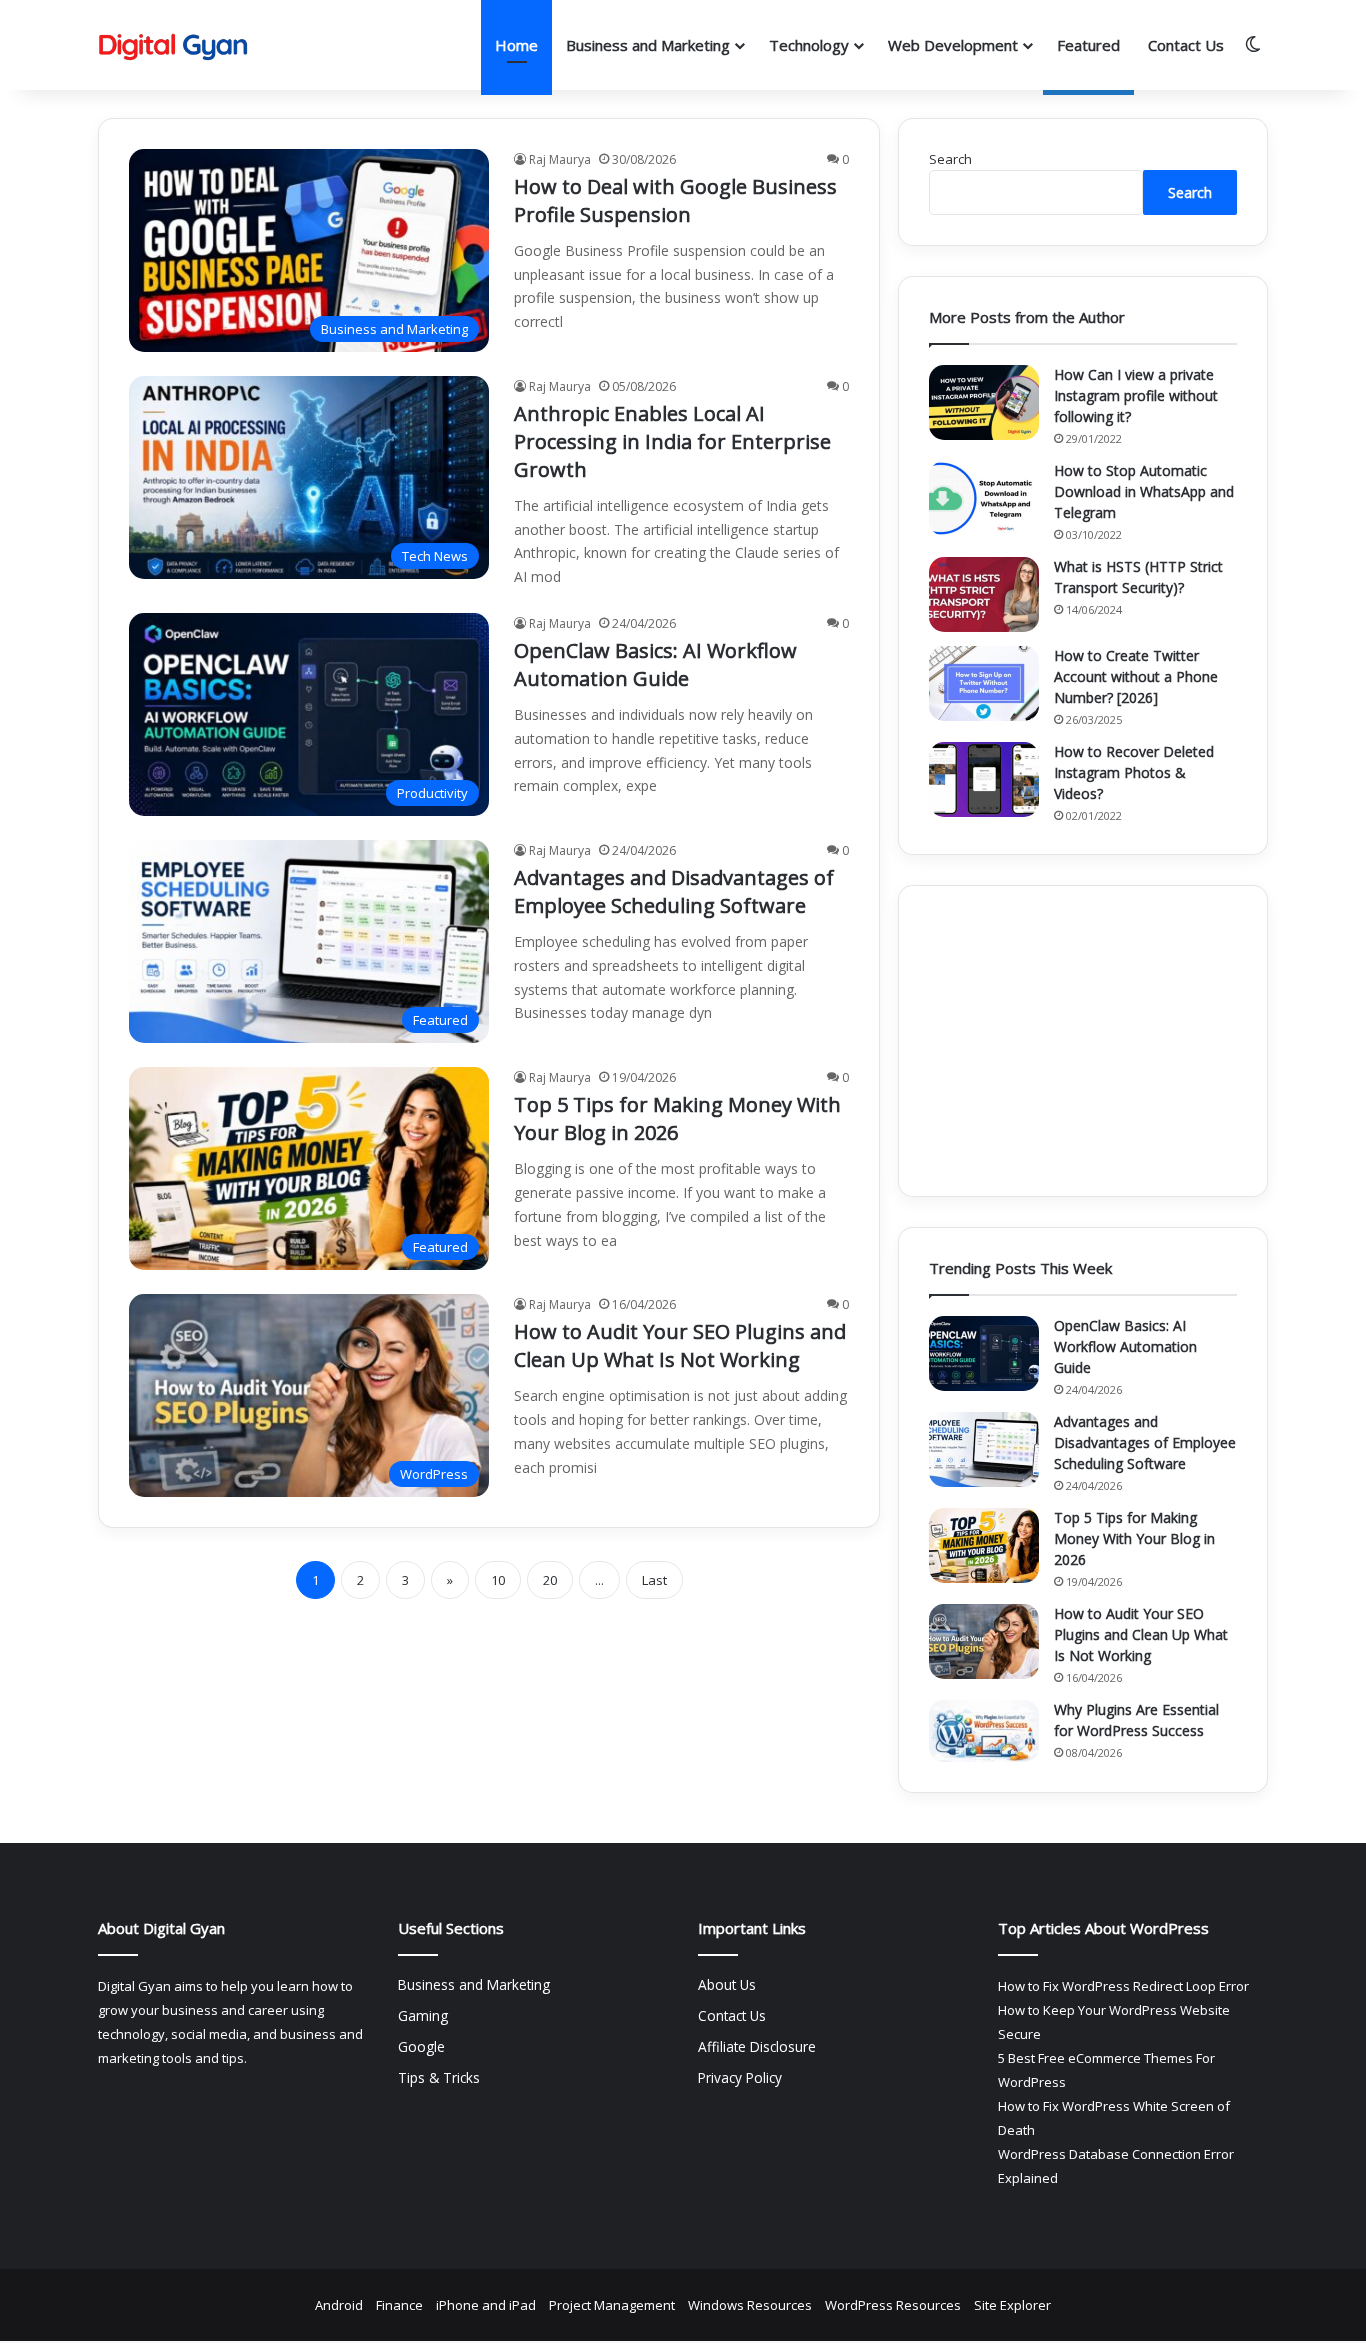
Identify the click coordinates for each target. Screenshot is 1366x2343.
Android (339, 2305)
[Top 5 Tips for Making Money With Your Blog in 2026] (984, 1545)
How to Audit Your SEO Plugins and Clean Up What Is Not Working (680, 1345)
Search (950, 159)
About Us (727, 1984)
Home (516, 45)
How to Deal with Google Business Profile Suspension (675, 200)
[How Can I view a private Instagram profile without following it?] (984, 402)
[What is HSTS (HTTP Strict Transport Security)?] (984, 594)
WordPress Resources (893, 2305)
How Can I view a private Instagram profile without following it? (1136, 395)
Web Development (953, 45)
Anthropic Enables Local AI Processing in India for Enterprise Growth (672, 441)
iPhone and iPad (486, 2305)
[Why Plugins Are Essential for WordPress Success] (984, 1731)
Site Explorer (1012, 2305)
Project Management (612, 2305)
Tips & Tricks (439, 2077)
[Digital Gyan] (173, 45)
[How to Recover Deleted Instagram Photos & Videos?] (984, 779)
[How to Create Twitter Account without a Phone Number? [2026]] (984, 683)
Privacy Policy (740, 2077)
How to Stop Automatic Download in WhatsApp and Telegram (1144, 491)
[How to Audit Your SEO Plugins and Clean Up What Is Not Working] (984, 1641)
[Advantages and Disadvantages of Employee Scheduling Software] (984, 1449)
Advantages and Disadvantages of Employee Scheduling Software (674, 891)
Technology (809, 45)
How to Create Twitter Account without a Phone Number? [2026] (1136, 676)
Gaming (423, 2015)
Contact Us (1186, 45)
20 (550, 1580)
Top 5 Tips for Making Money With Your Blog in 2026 (677, 1118)
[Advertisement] (1083, 1041)
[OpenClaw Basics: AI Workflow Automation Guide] (984, 1353)
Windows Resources (750, 2305)
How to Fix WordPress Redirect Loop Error (1123, 1986)
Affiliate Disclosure (757, 2046)
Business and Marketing (648, 45)
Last (654, 1580)
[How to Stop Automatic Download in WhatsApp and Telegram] (984, 498)
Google (421, 2046)
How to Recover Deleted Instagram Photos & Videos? (1134, 772)
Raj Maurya (560, 159)
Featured (1088, 45)
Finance (399, 2305)
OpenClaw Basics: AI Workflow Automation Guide (655, 664)
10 (498, 1580)
